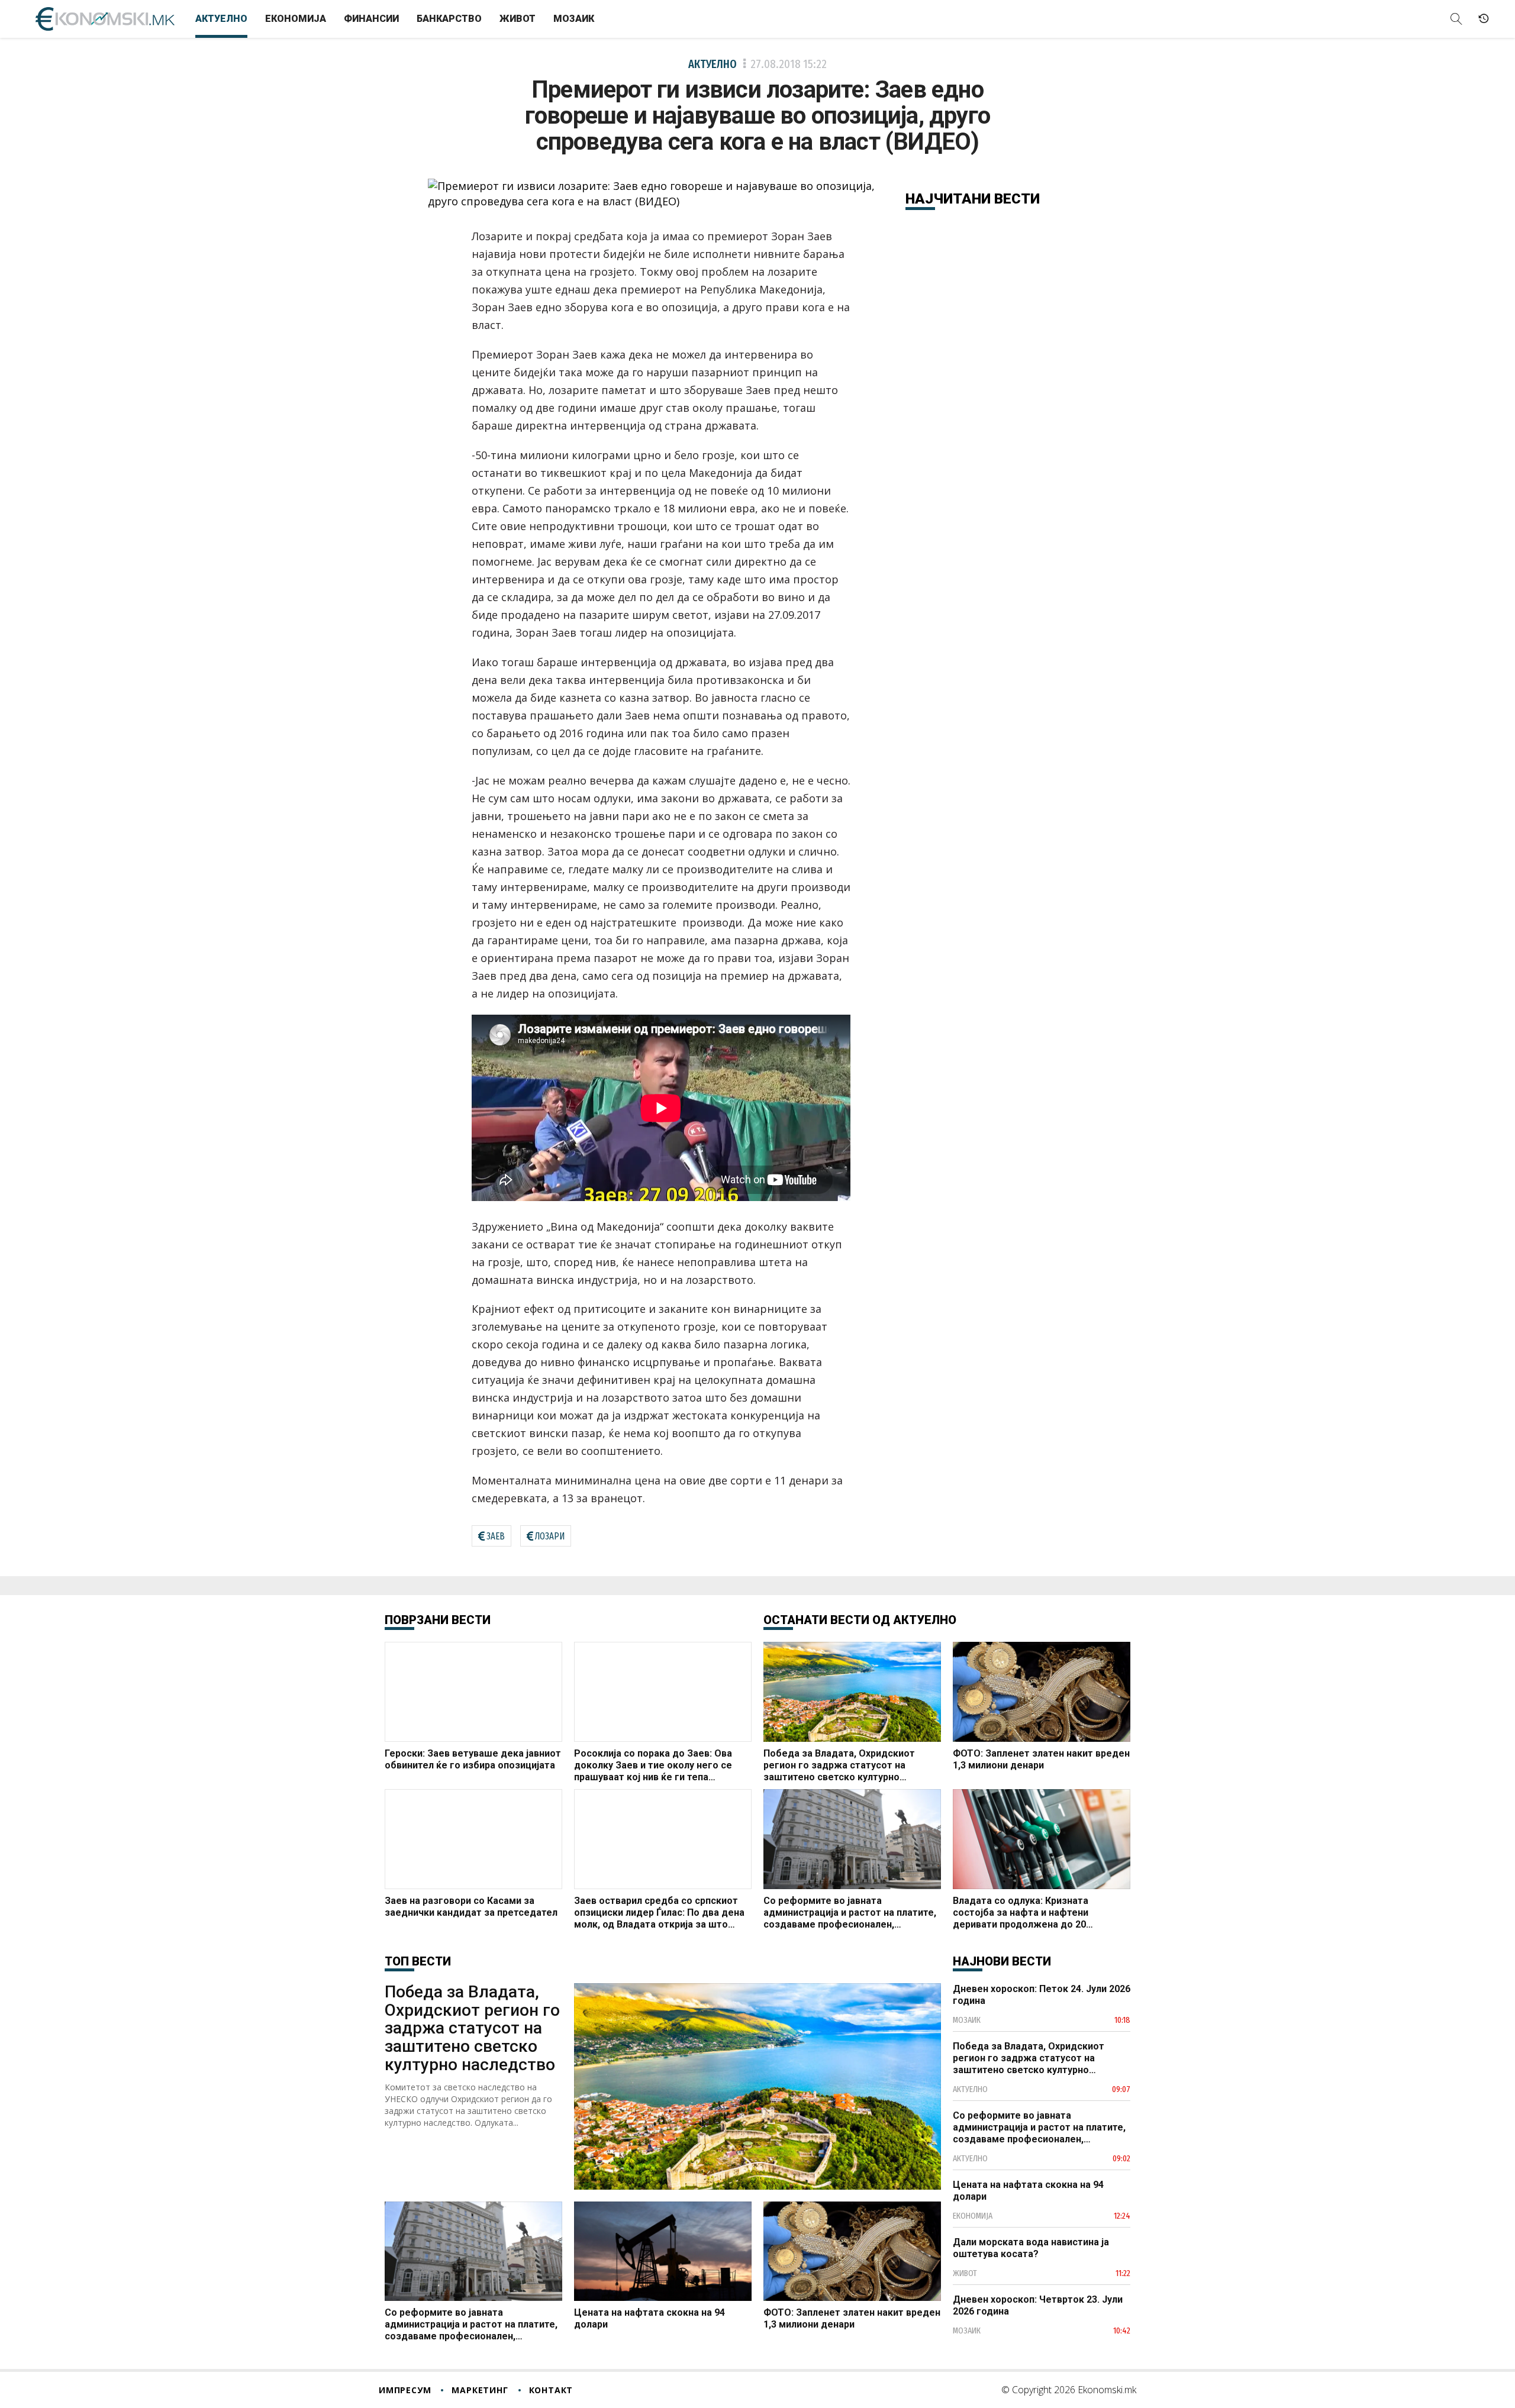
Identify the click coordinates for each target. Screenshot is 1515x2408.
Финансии (371, 19)
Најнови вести (1002, 1961)
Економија (296, 19)
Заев (496, 1536)
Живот (518, 19)
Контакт (551, 2390)
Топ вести (418, 1961)
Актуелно (221, 19)
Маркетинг (480, 2390)
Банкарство (449, 19)
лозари (550, 1536)
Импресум (405, 2390)
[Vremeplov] (1484, 19)
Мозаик (574, 19)
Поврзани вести (438, 1620)
